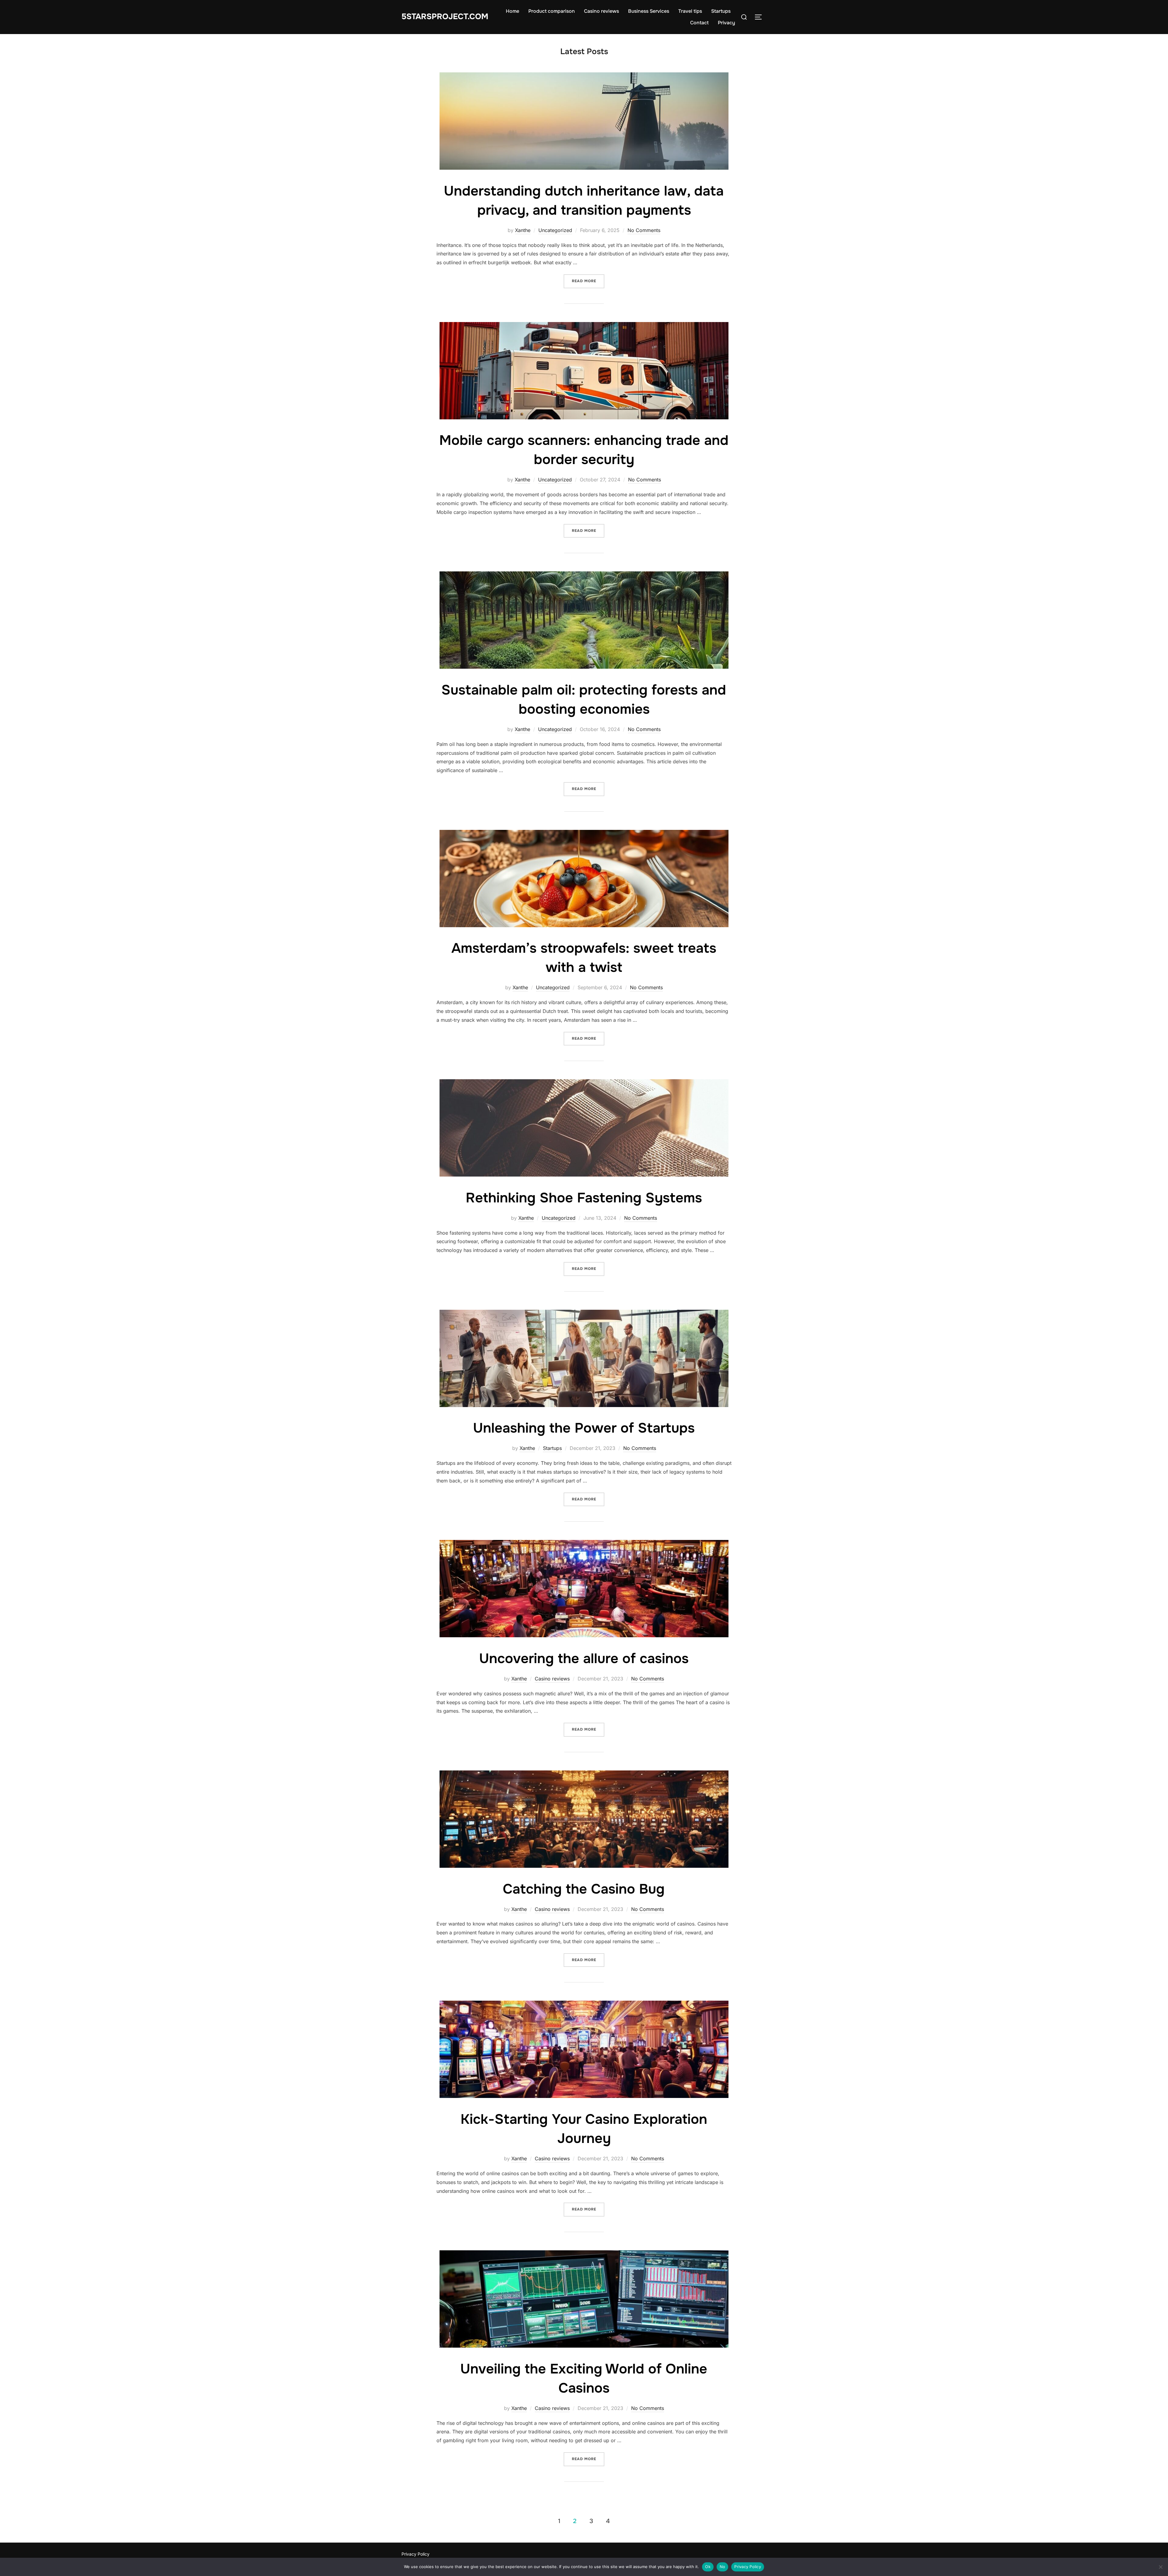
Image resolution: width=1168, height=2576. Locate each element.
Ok (708, 2567)
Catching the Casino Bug (584, 1889)
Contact (699, 23)
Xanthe (523, 230)
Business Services (649, 11)
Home (513, 11)
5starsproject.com (445, 17)
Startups (721, 11)
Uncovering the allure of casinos (584, 1659)
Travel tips (690, 11)
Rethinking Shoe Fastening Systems (584, 1198)
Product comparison (552, 11)
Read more (588, 281)
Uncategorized (555, 230)
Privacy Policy (415, 2554)
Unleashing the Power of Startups (584, 1428)
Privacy (727, 23)
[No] (1160, 2567)
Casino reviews (601, 11)
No (723, 2567)
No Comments (644, 230)
